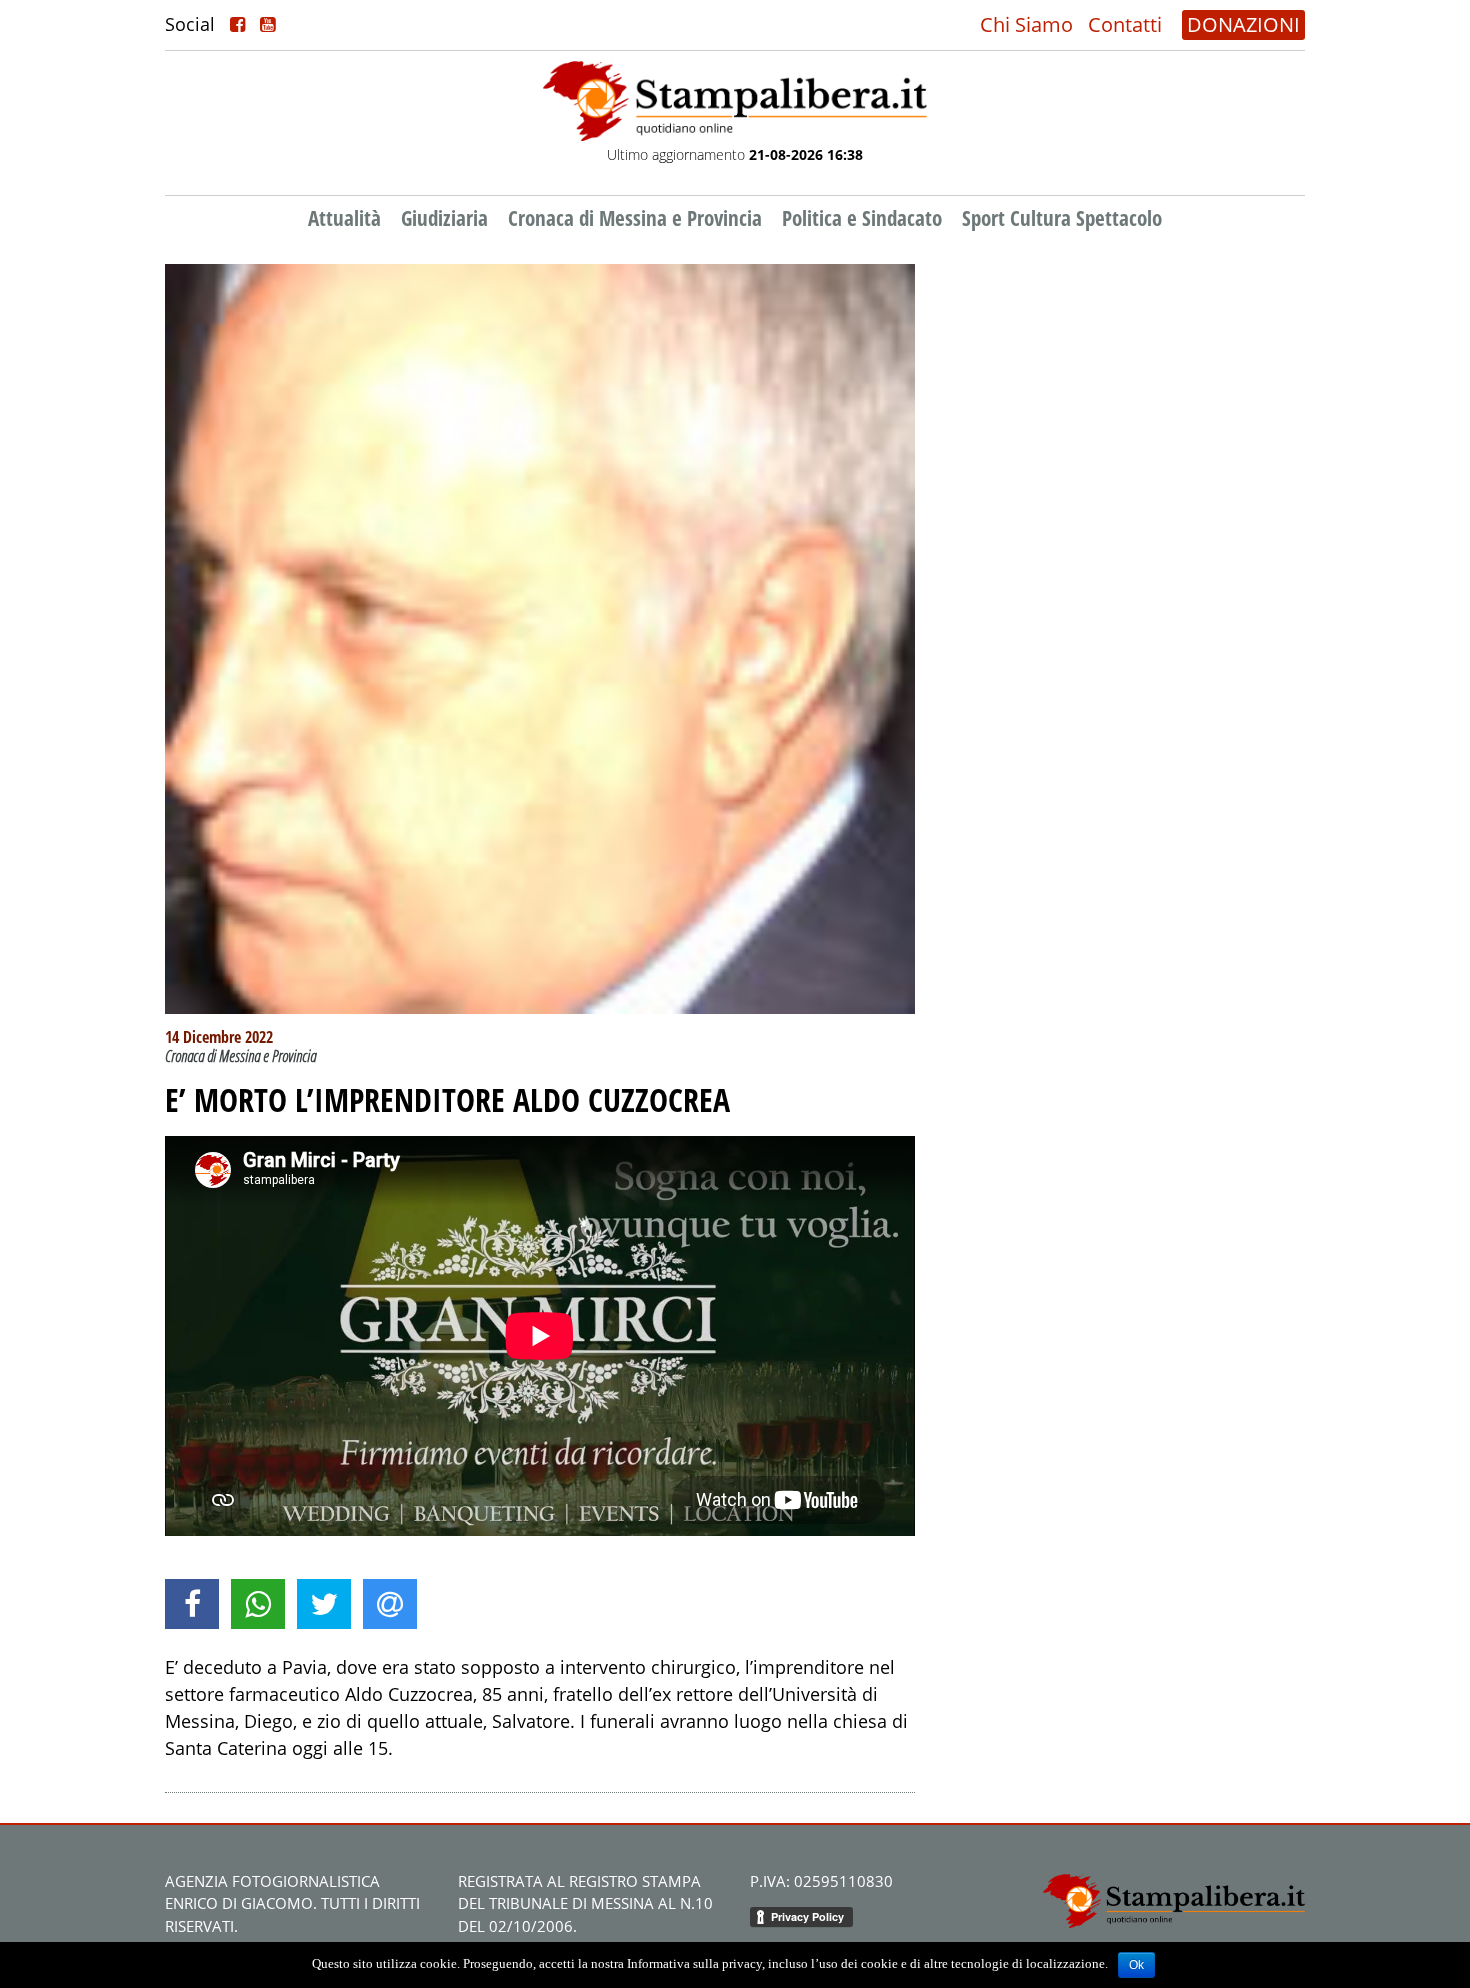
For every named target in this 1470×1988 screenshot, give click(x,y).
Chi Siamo (1026, 24)
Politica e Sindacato (862, 218)
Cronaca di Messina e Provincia (635, 218)
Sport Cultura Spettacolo (1062, 218)
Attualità (344, 218)
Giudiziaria (444, 218)
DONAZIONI (1243, 24)
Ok (1136, 1965)
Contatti (1125, 24)
